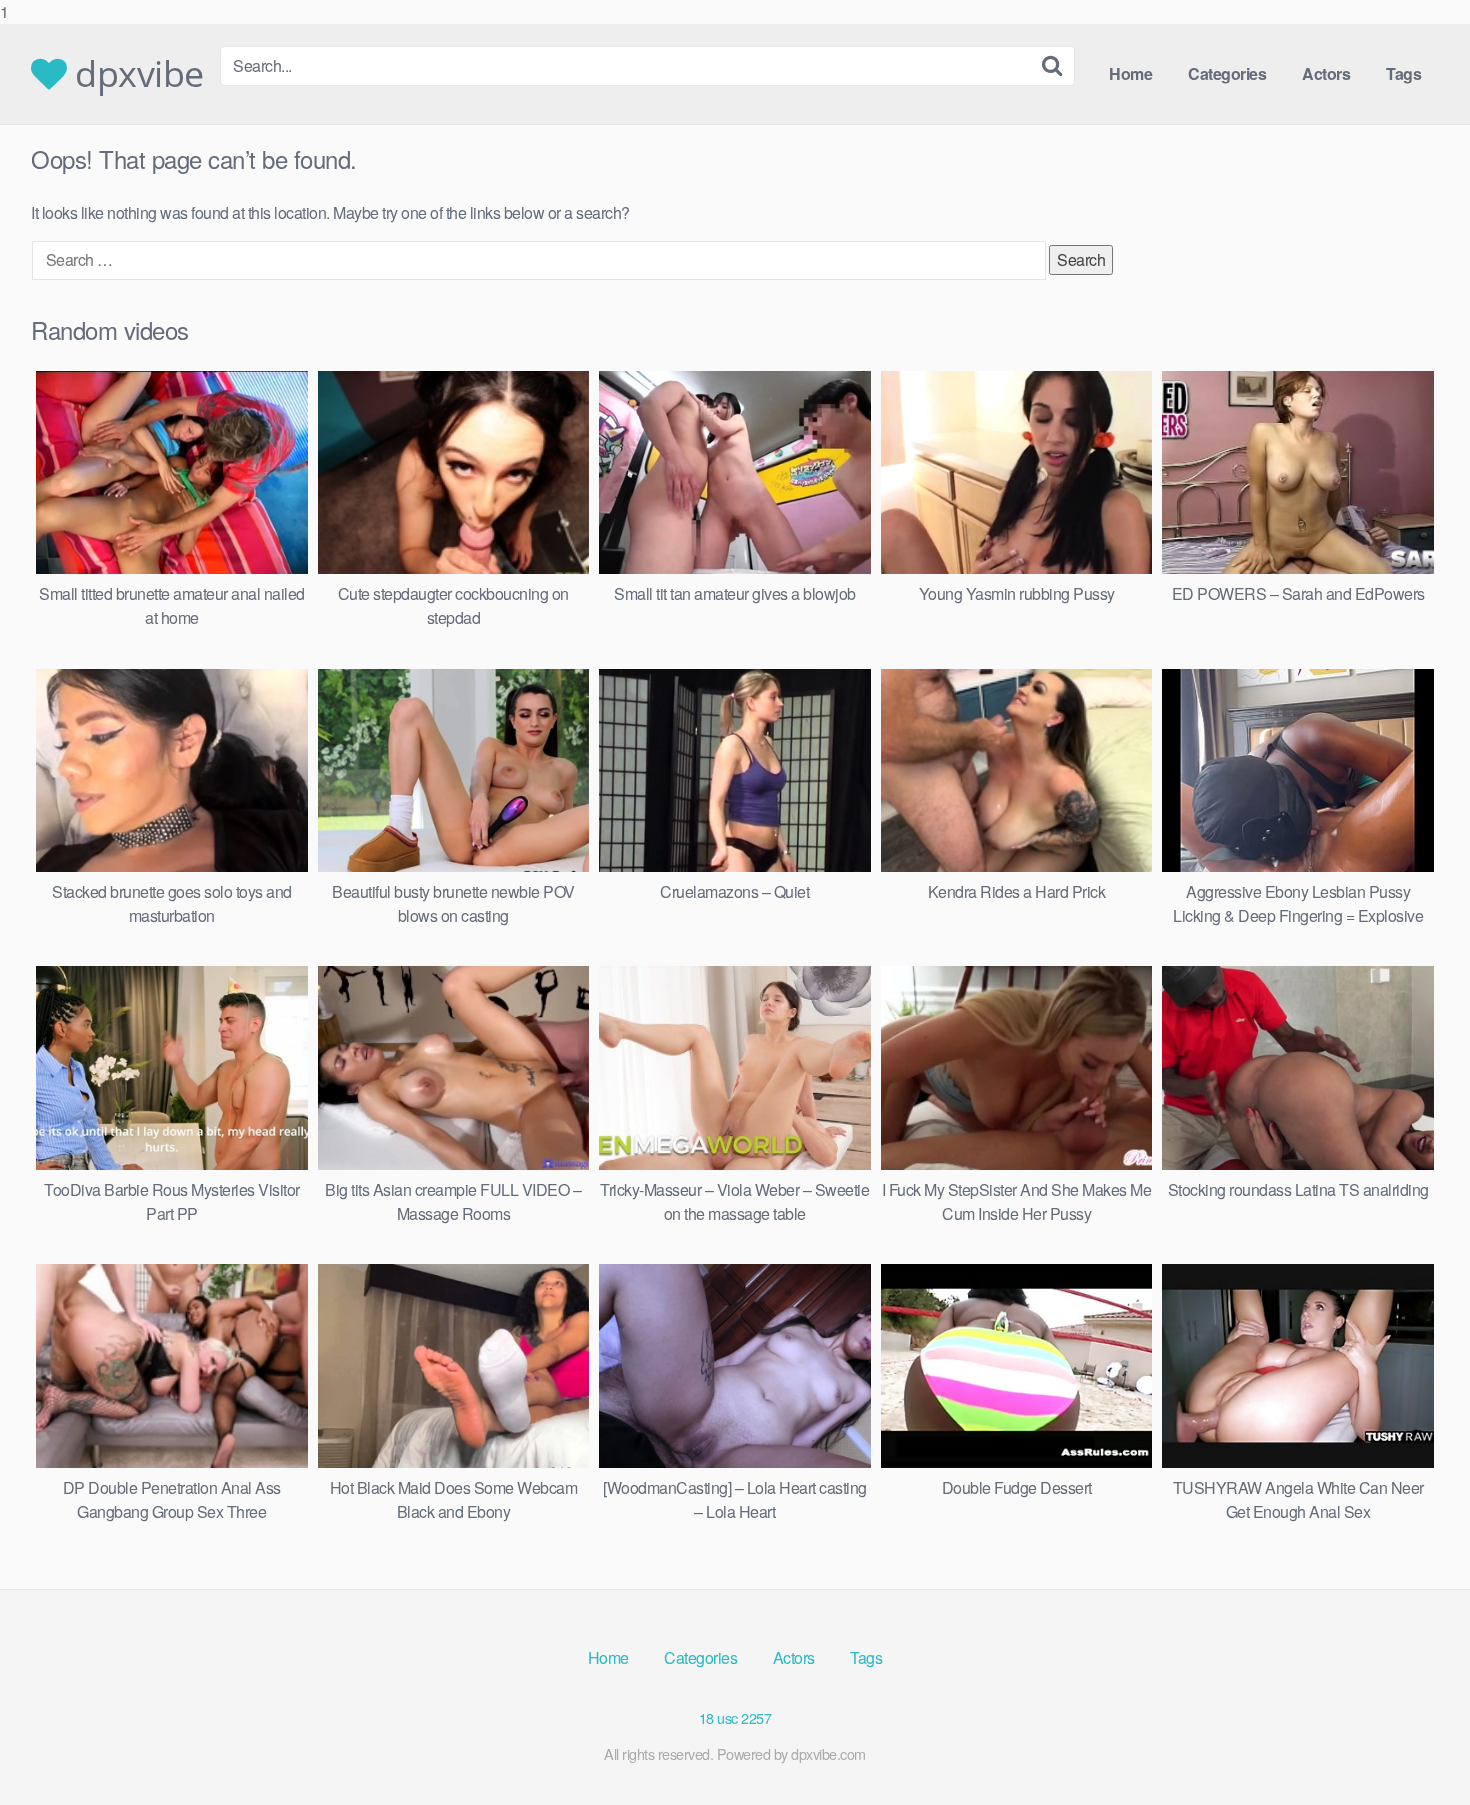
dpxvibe (135, 74)
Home (1130, 73)
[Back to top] (1415, 1749)
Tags (1403, 73)
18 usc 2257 (735, 1717)
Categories (1227, 73)
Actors (1326, 73)
